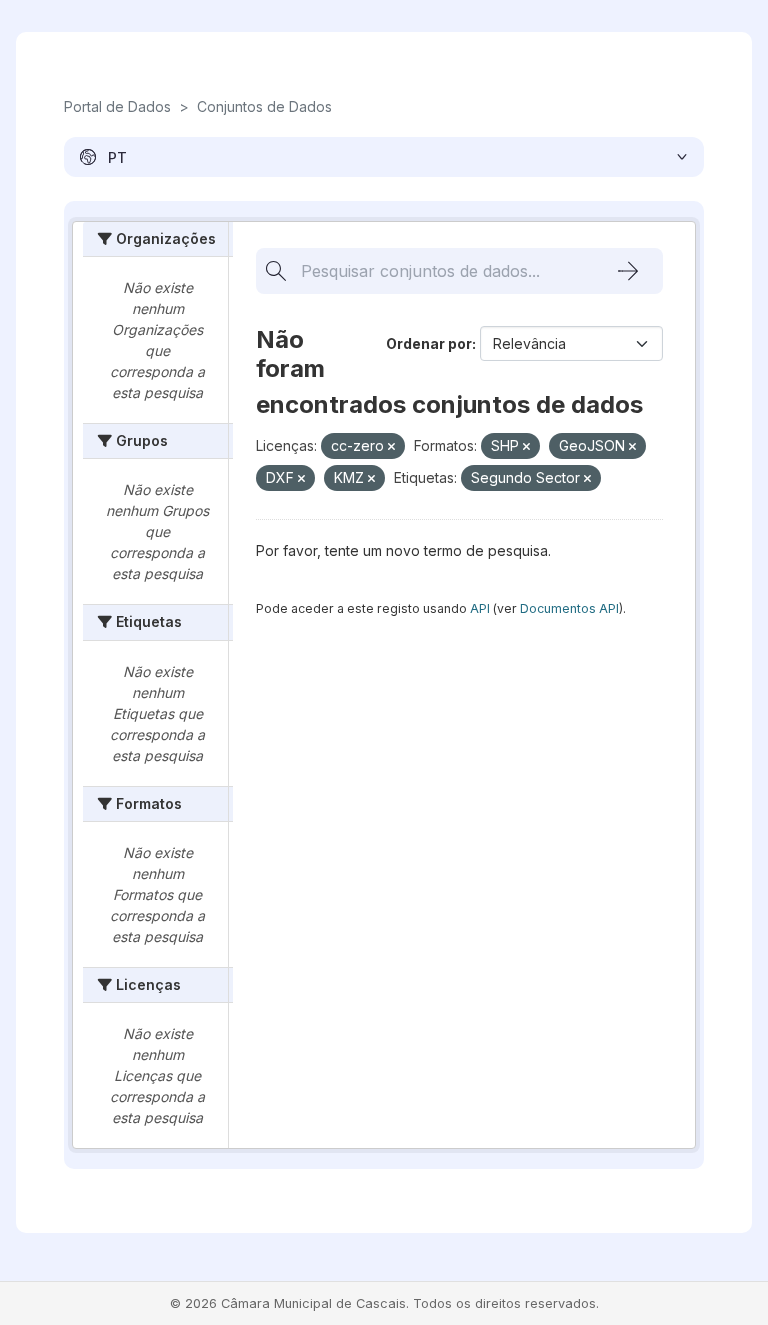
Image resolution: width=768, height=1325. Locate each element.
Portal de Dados (117, 106)
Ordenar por (429, 343)
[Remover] (391, 447)
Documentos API (569, 608)
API (480, 608)
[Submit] (628, 271)
